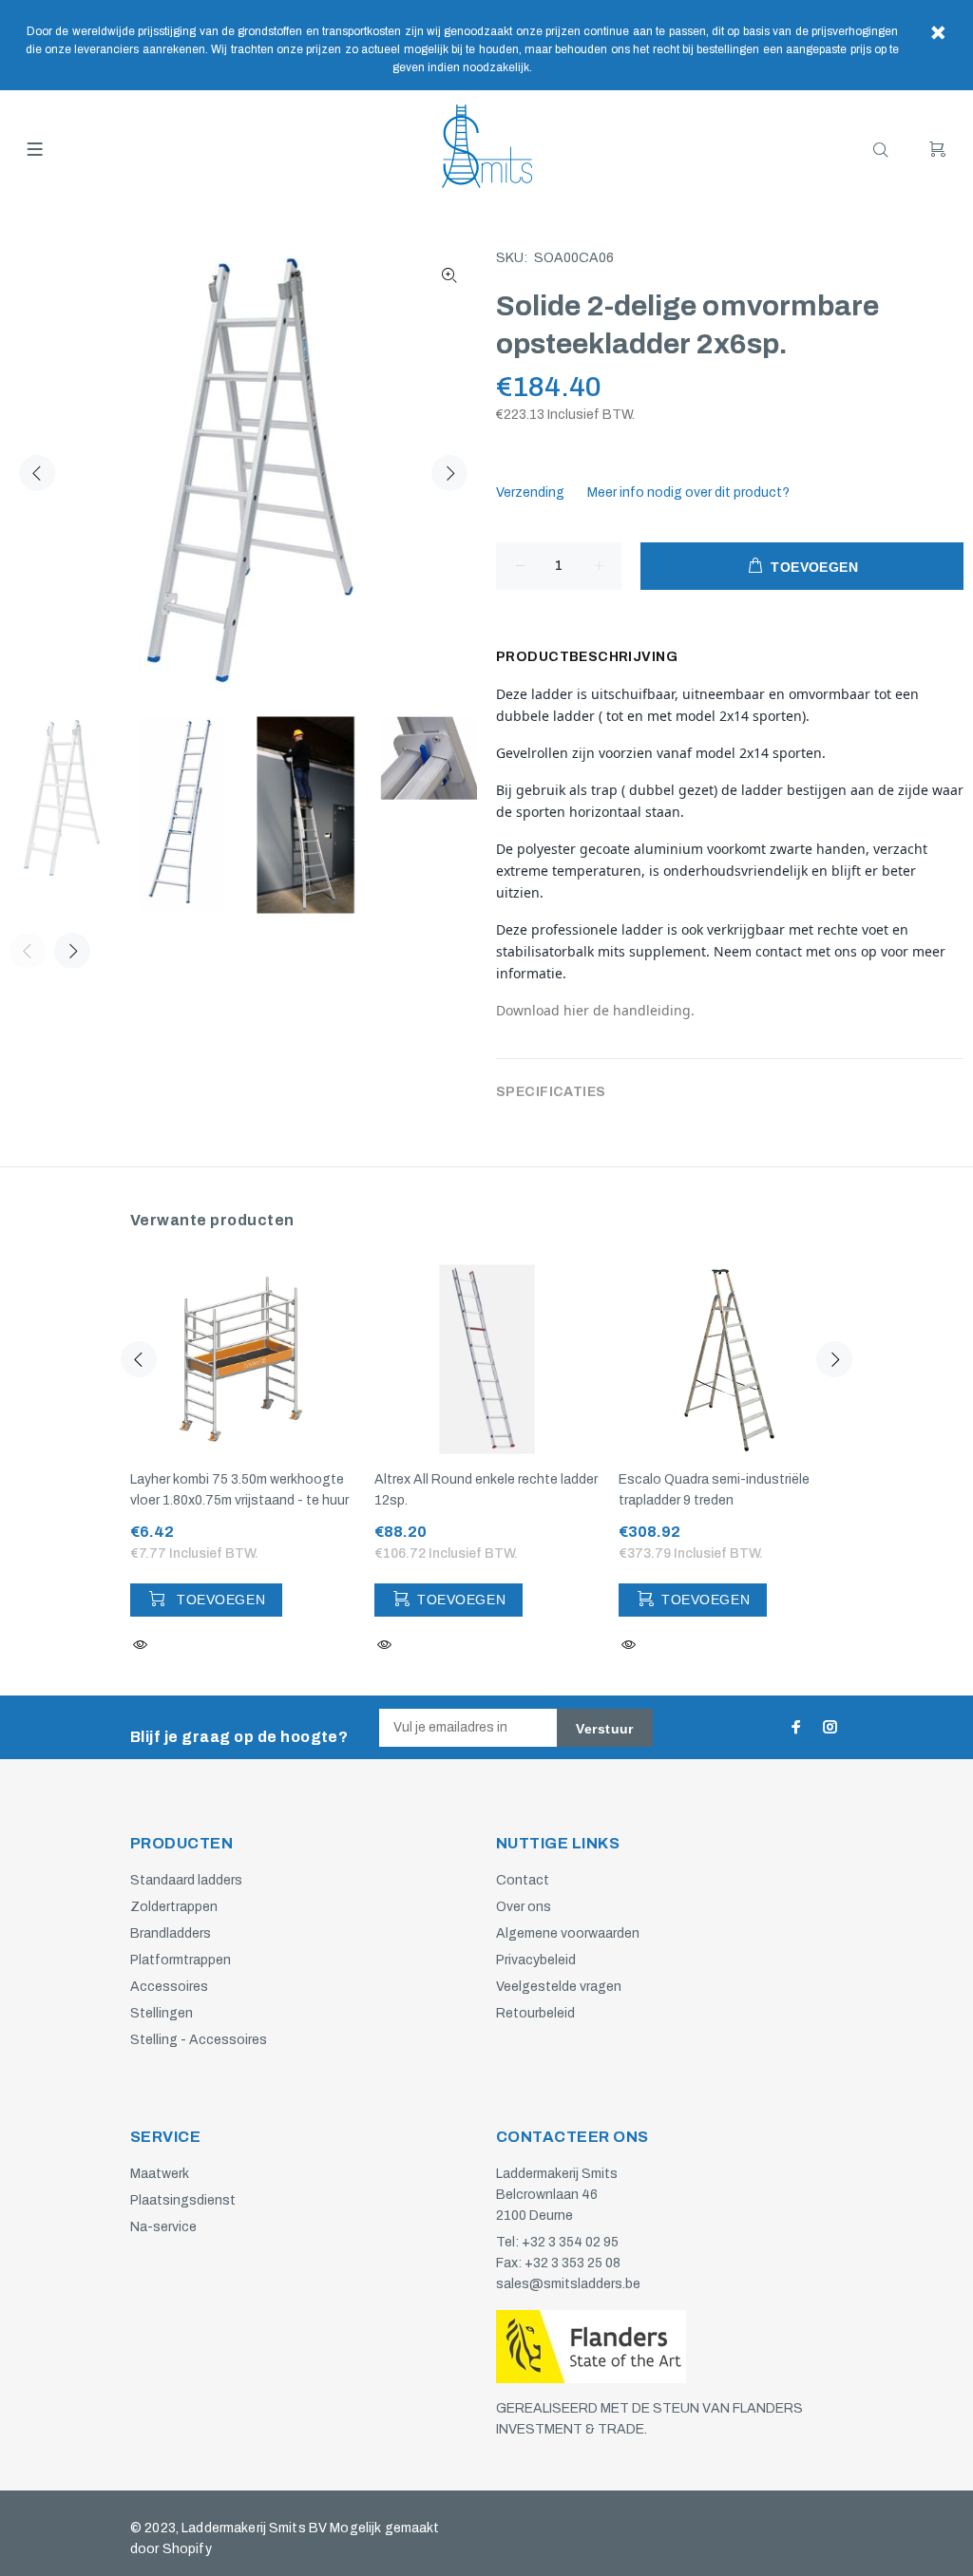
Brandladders (171, 1933)
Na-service (163, 2227)
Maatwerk (160, 2174)
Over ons (524, 1907)
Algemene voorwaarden (568, 1933)
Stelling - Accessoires (199, 2040)
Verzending (530, 492)
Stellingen (162, 2013)
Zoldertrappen (174, 1907)
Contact (523, 1880)
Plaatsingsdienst (183, 2200)
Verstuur (604, 1729)
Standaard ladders (186, 1880)
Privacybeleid (536, 1960)
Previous (37, 473)
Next (449, 473)
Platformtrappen (181, 1960)
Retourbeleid (535, 2013)
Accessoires (169, 1987)
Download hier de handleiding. (595, 1010)
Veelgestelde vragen (559, 1987)
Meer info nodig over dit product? (688, 492)
